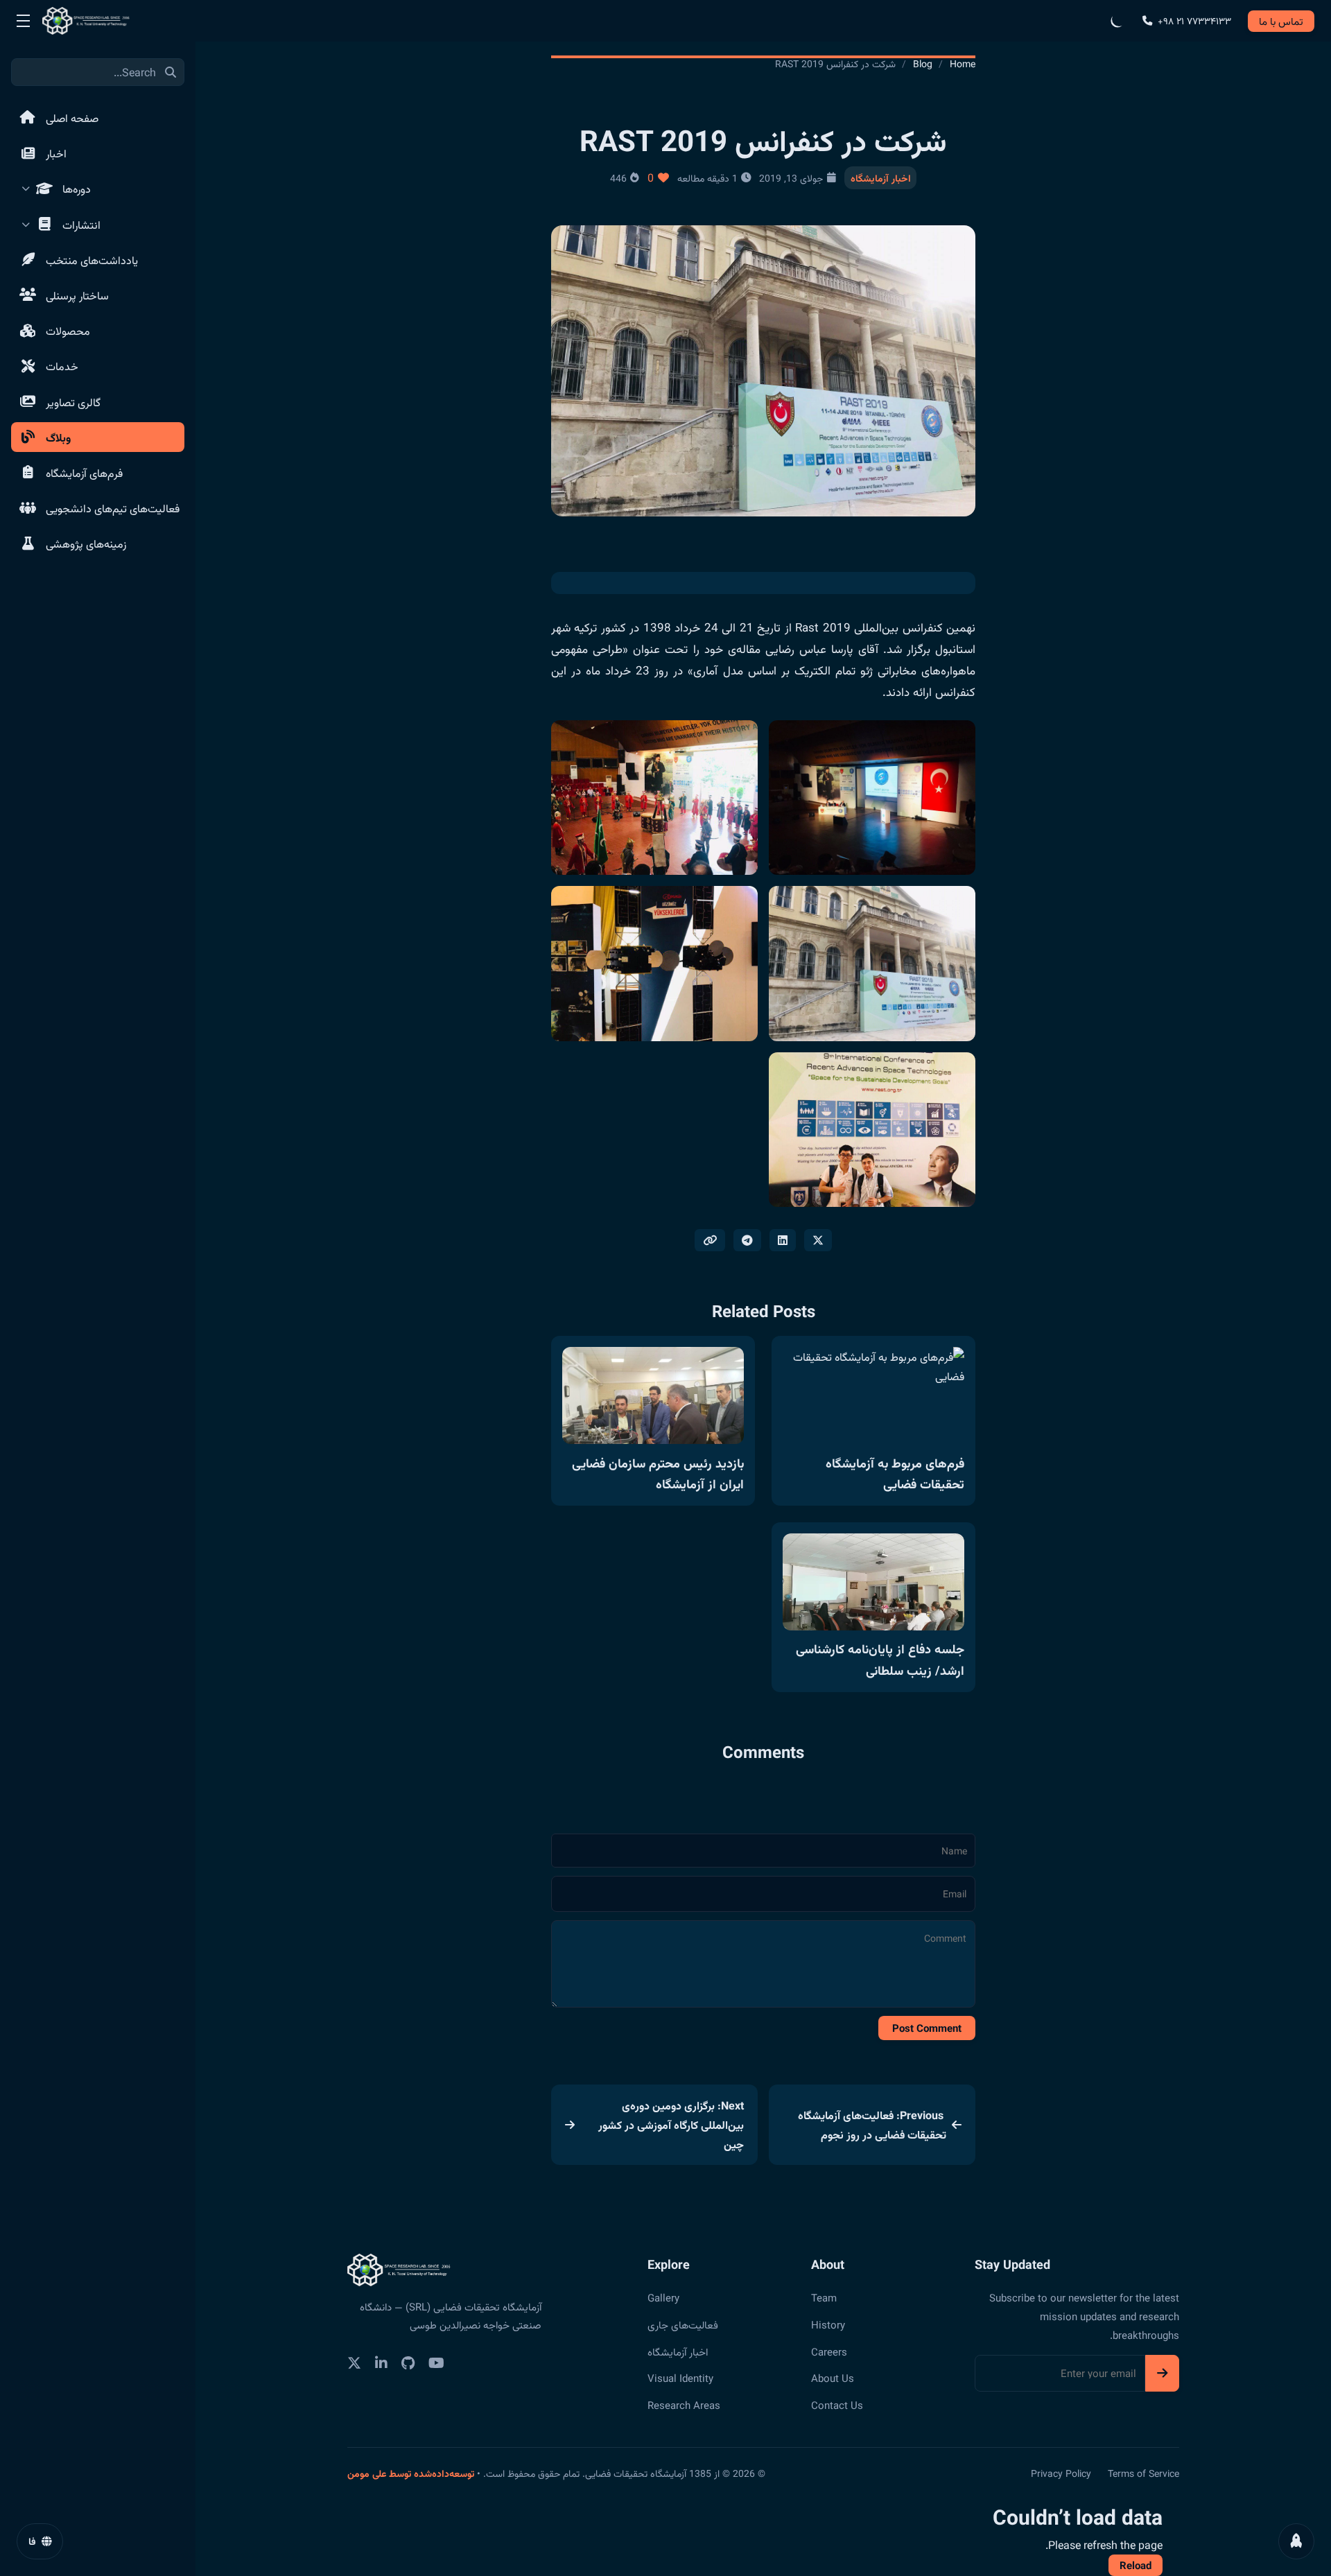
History (828, 2324)
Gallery (663, 2297)
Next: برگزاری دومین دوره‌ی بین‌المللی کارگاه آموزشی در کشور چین (671, 2125)
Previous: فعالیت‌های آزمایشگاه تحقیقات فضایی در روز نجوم (872, 2125)
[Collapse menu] (23, 21)
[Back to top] (1296, 2541)
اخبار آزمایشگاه (881, 177)
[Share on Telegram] (747, 1240)
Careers (829, 2351)
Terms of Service (1143, 2473)
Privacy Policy (1061, 2473)
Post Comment (927, 2028)
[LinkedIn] (381, 2363)
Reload (1136, 2565)
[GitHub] (408, 2363)
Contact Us (837, 2405)
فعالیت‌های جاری (683, 2324)
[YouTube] (436, 2363)
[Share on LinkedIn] (783, 1240)
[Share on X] (818, 1240)
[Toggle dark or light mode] (1117, 21)
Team (824, 2297)
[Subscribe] (1162, 2373)
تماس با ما (1281, 21)
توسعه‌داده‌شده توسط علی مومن (411, 2473)
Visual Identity (680, 2378)
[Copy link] (710, 1240)
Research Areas (684, 2405)
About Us (833, 2378)
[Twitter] (354, 2363)
